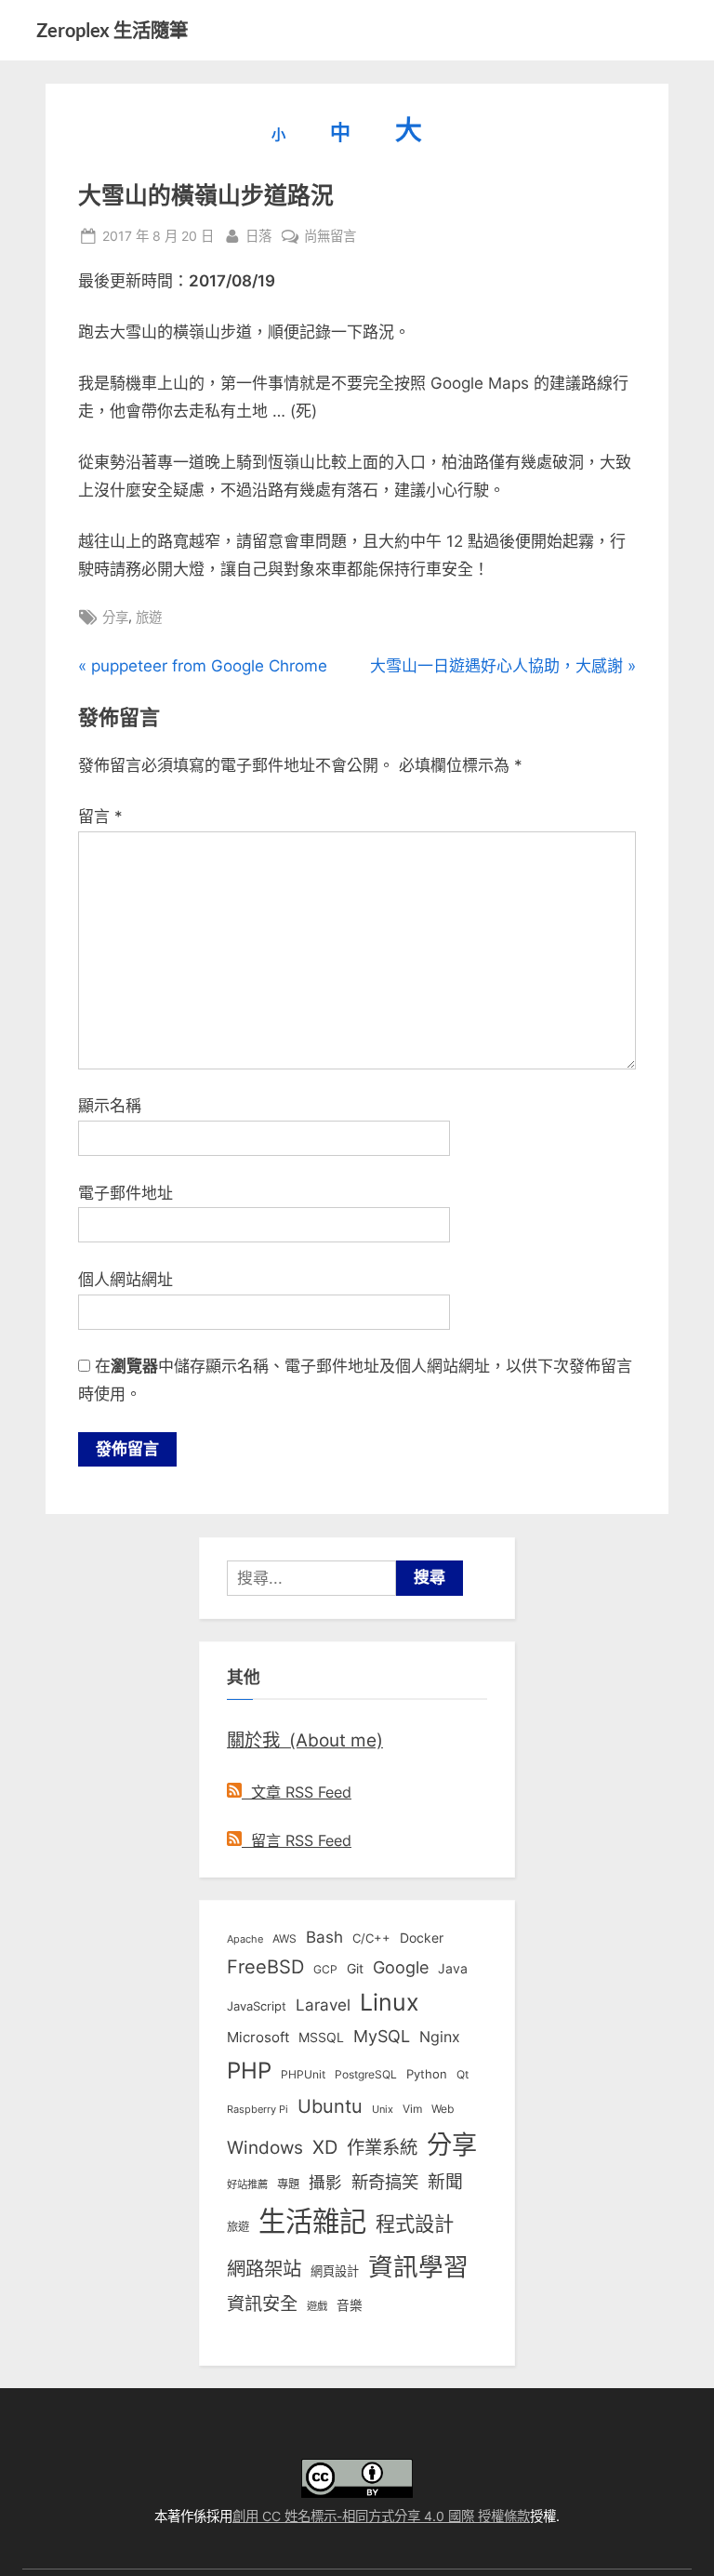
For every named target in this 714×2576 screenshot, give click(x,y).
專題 (288, 2184)
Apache (245, 1939)
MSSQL (321, 2038)
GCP (325, 1970)
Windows (265, 2147)
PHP (249, 2071)
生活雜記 (312, 2221)
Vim (412, 2109)
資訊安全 (262, 2304)
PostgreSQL (366, 2075)
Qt (463, 2074)
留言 (100, 817)
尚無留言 (330, 237)
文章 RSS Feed (297, 1792)
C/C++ (371, 1938)
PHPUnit (303, 2075)
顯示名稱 (110, 1106)
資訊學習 (418, 2266)
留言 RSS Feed (297, 1840)
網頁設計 (335, 2271)
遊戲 (317, 2306)
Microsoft (258, 2038)
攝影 (325, 2182)
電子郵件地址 (126, 1193)
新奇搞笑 (385, 2182)
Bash (324, 1937)
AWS (284, 1939)
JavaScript (257, 2006)
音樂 (350, 2305)
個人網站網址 (126, 1280)
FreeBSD (265, 1967)
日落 (258, 235)
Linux (390, 2002)
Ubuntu (330, 2106)
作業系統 (382, 2147)
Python (427, 2074)
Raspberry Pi (258, 2110)
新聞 (445, 2182)
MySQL (382, 2036)
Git (355, 1968)
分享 (115, 617)
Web (443, 2109)
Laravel (323, 2005)
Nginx (440, 2037)
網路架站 (264, 2269)
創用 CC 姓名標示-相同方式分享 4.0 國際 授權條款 (381, 2516)
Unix (383, 2109)
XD (325, 2147)
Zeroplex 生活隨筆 (112, 30)
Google (401, 1967)
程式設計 (415, 2224)
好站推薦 (247, 2184)
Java (453, 1969)
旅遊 (149, 617)
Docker (422, 1938)
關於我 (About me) (305, 1740)
